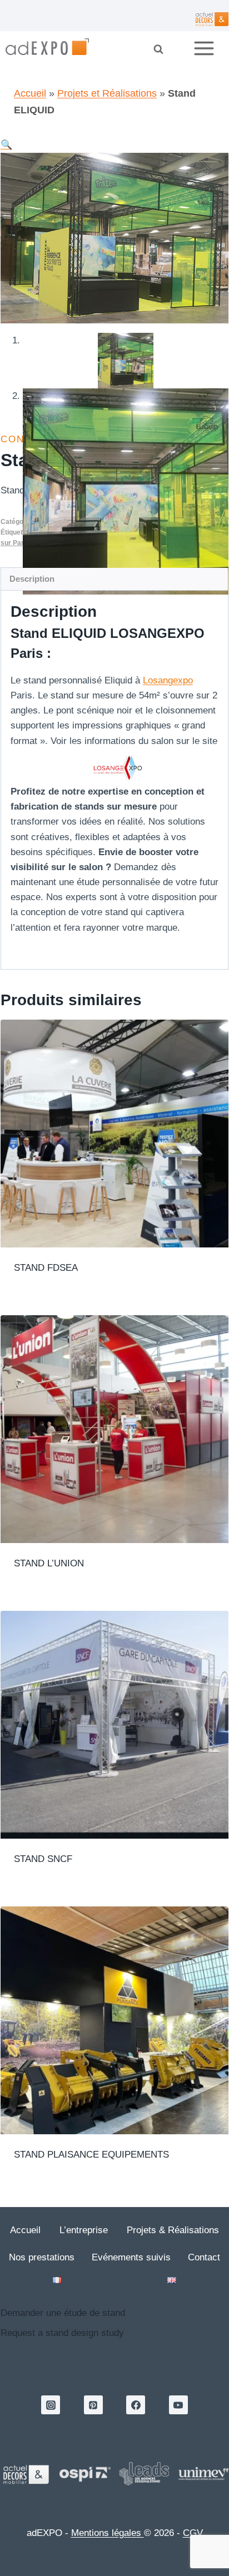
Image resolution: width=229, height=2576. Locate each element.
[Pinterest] (93, 2405)
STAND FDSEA (46, 1268)
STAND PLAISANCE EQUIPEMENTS (91, 2155)
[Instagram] (51, 2405)
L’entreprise (84, 2230)
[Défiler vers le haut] (146, 2515)
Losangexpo (168, 680)
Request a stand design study (62, 2333)
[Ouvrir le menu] (208, 49)
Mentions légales (108, 2533)
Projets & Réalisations (173, 2230)
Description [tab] (32, 579)
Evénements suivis (131, 2257)
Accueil (30, 93)
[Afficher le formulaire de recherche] (166, 49)
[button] (6, 145)
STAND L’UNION (49, 1563)
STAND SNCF (43, 1859)
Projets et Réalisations (107, 93)
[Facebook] (136, 2405)
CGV (193, 2533)
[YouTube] (178, 2405)
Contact (204, 2257)
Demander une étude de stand (63, 2313)
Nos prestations (42, 2257)
